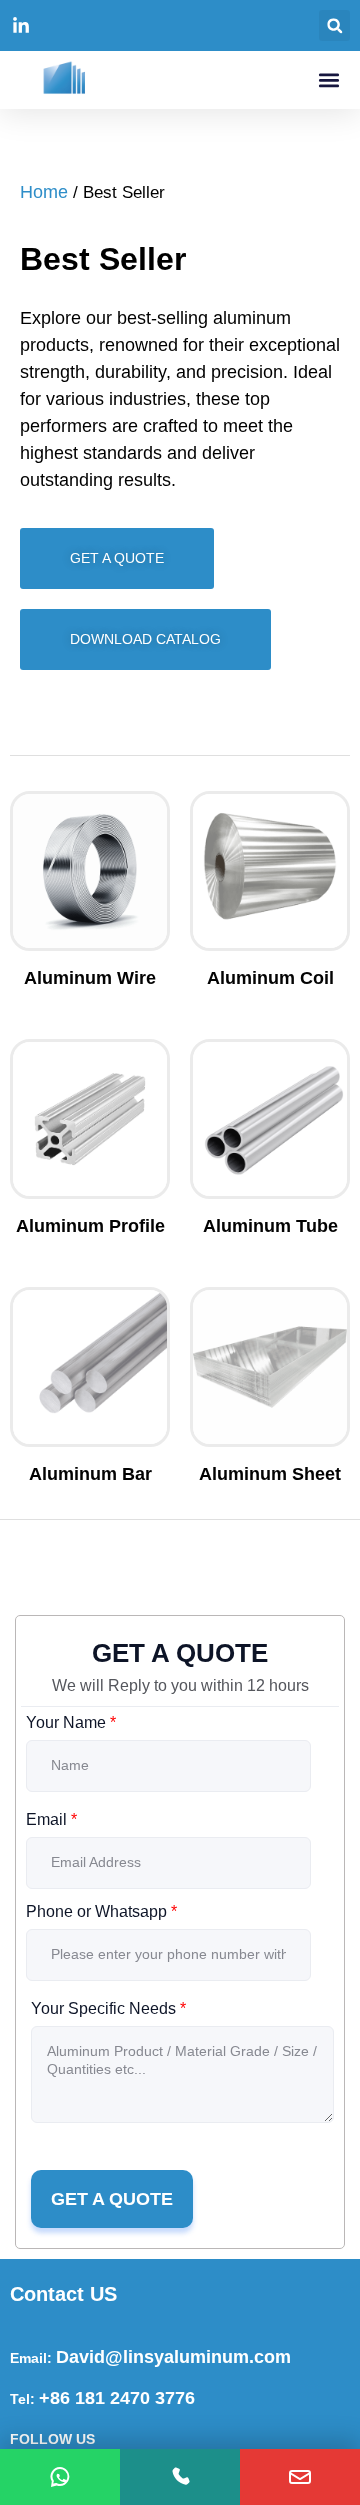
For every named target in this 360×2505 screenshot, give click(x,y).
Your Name (71, 1722)
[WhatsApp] (60, 2477)
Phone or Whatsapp (101, 1911)
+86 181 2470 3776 (117, 2398)
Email (51, 1819)
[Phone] (180, 2477)
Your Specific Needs (108, 2008)
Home (44, 192)
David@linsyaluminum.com (173, 2357)
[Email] (300, 2477)
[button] (334, 25)
